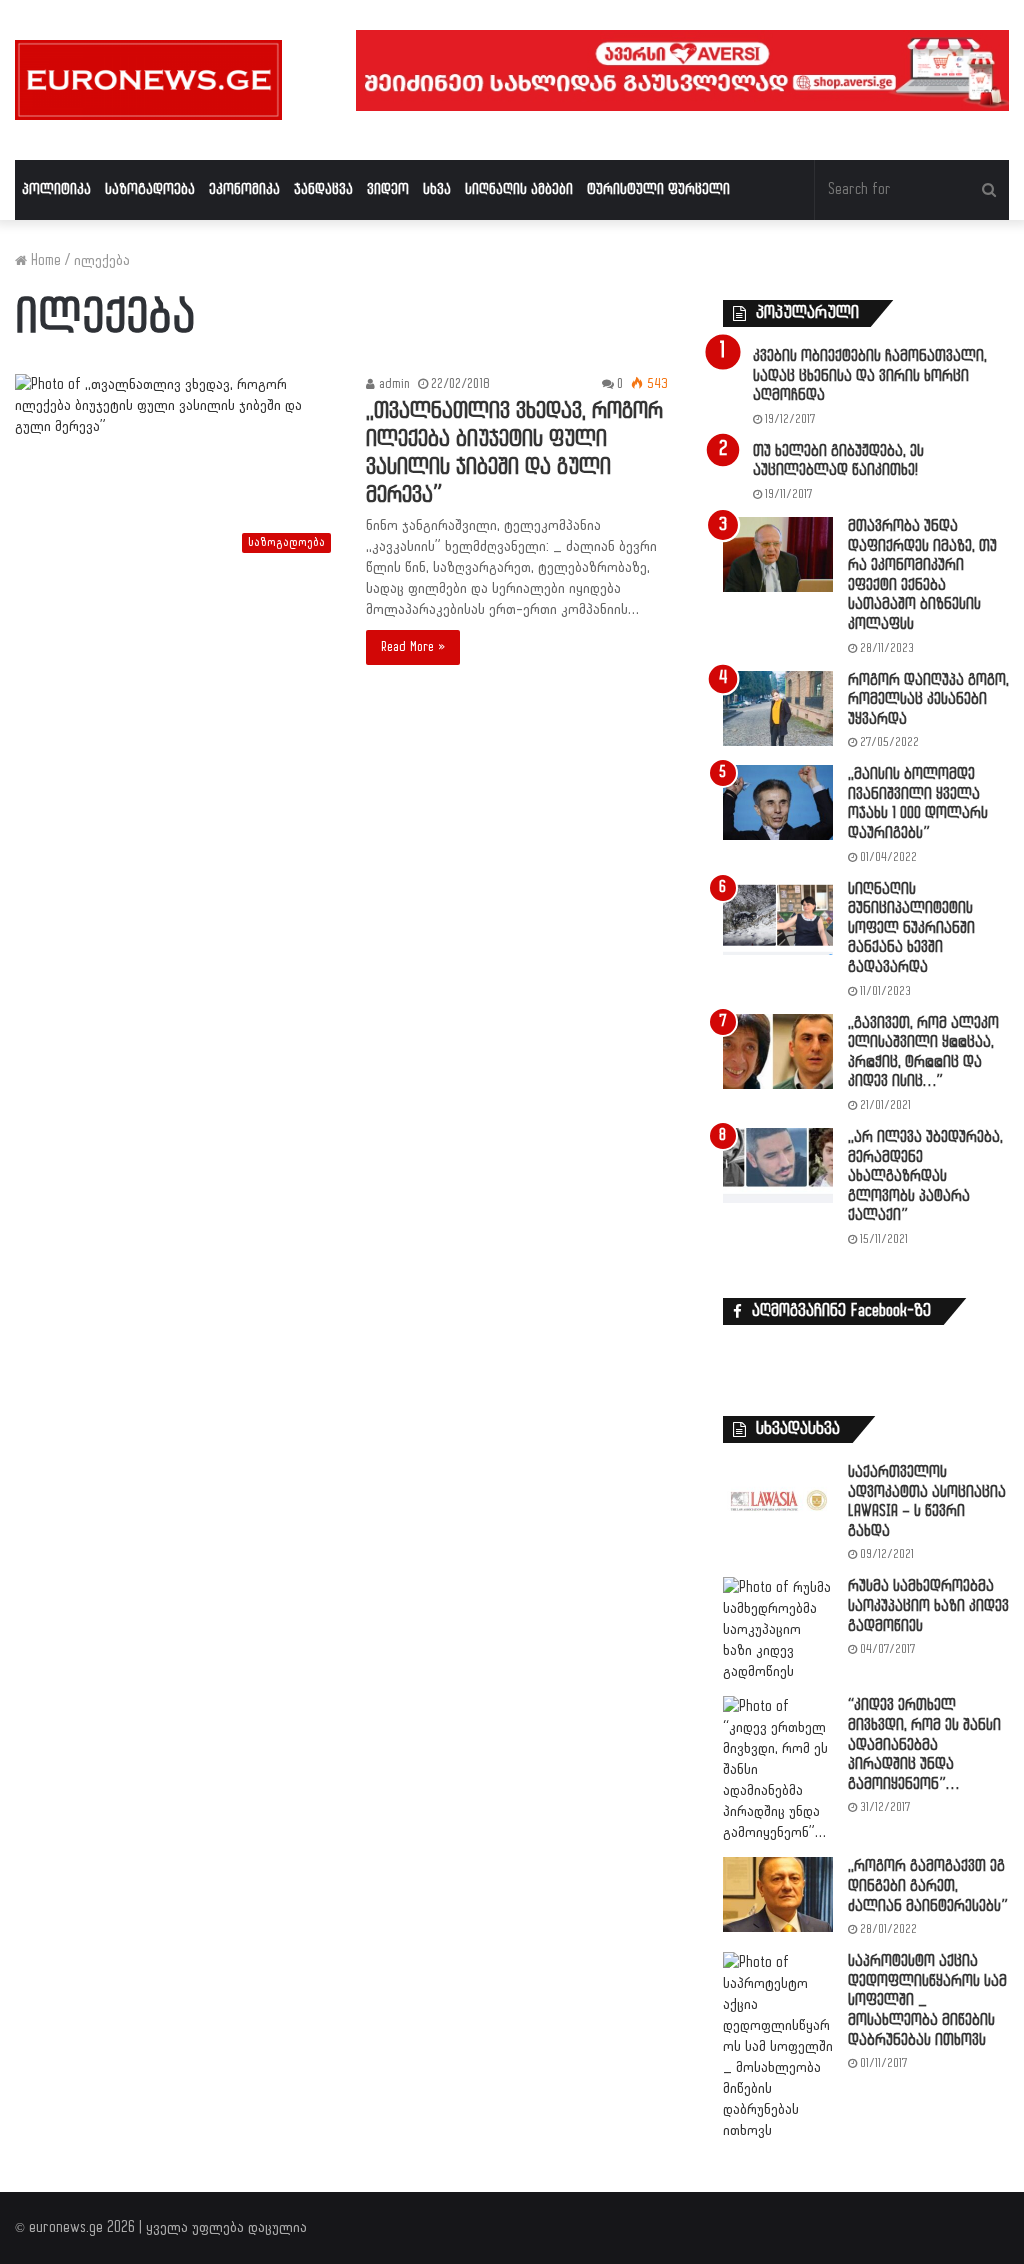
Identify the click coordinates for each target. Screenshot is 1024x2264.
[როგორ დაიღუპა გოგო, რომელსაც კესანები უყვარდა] (778, 708)
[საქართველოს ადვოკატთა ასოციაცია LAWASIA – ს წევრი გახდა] (778, 1500)
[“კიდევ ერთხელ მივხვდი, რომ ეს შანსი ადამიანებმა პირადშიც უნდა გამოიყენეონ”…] (778, 1769)
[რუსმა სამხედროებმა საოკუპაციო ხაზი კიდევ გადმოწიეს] (778, 1629)
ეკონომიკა (244, 189)
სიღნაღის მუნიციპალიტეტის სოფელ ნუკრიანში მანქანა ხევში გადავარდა (911, 928)
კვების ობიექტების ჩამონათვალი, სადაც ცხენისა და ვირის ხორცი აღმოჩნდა (870, 376)
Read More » (413, 647)
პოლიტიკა (56, 189)
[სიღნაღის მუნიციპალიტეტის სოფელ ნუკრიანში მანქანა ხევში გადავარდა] (778, 917)
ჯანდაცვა (323, 189)
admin (392, 384)
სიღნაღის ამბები (519, 189)
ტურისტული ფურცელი (658, 189)
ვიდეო (388, 189)
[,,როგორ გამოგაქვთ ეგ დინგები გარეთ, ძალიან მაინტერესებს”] (778, 1894)
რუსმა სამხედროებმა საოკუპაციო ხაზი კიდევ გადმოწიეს (928, 1606)
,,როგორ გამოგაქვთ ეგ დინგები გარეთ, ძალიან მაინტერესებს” (928, 1886)
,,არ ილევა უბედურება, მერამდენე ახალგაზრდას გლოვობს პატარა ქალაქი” (925, 1176)
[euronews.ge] (148, 80)
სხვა (437, 189)
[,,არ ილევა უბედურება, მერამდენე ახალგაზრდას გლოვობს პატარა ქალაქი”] (778, 1165)
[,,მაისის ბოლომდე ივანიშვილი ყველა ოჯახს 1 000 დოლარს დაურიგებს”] (778, 802)
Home (44, 260)
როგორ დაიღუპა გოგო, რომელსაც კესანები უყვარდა (928, 700)
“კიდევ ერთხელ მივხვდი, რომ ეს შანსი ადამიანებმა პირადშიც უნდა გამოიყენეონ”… (924, 1744)
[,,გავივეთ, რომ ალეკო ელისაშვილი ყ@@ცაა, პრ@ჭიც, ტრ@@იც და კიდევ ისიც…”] (778, 1051)
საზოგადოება (150, 189)
